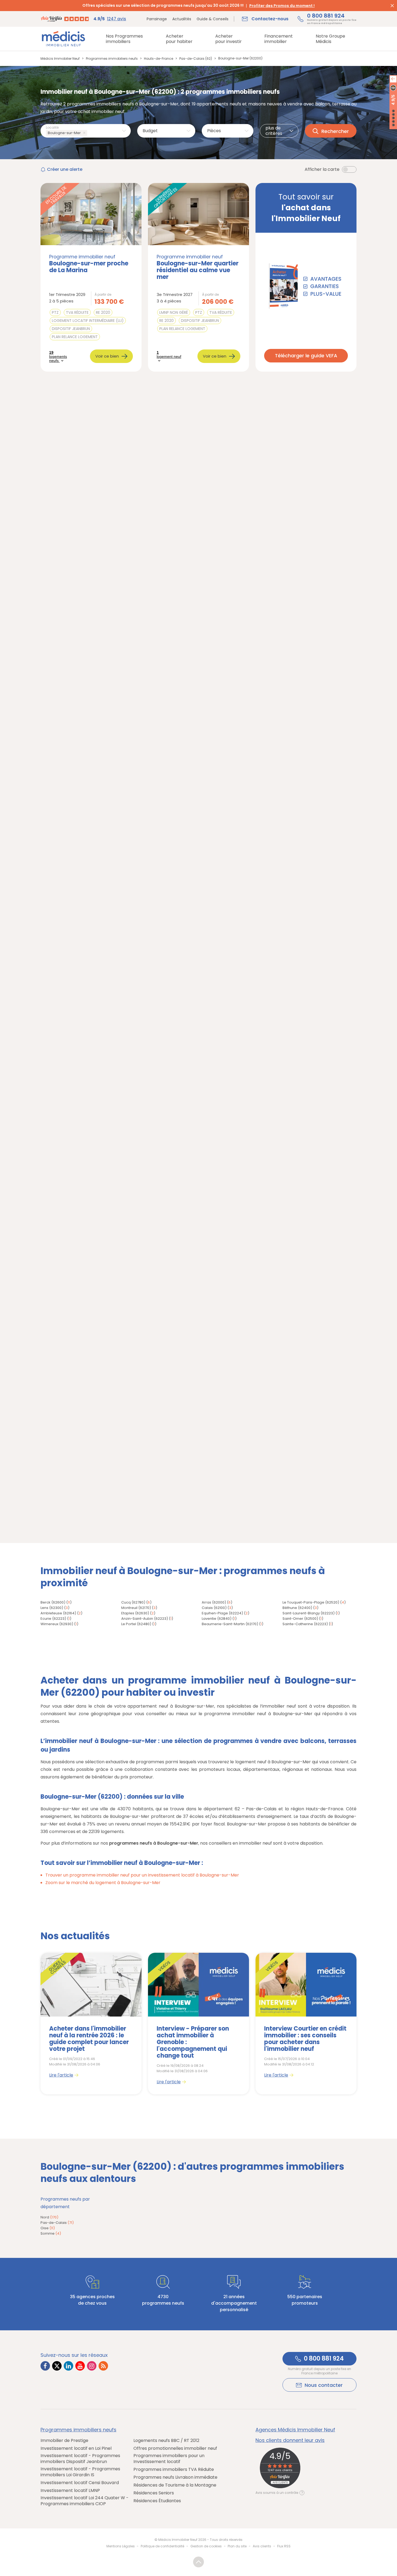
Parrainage (157, 19)
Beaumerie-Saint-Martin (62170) (230, 1624)
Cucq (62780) (133, 1602)
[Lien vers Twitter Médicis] (57, 2366)
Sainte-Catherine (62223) (305, 1624)
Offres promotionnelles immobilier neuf (175, 2448)
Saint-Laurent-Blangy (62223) (309, 1613)
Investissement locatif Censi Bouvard (80, 2483)
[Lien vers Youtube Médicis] (80, 2366)
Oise (48, 2228)
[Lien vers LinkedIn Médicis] (68, 2366)
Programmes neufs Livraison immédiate (175, 2477)
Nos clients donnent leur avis (290, 2440)
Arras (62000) (214, 1602)
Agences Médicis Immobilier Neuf (295, 2430)
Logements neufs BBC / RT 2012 (166, 2441)
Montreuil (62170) (136, 1608)
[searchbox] (90, 133)
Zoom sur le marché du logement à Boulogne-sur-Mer (103, 1883)
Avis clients (262, 2546)
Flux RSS (284, 2546)
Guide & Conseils (213, 19)
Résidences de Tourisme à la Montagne (175, 2485)
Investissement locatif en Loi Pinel (76, 2448)
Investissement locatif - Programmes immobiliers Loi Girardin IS (80, 2472)
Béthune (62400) (297, 1608)
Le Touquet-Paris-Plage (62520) (311, 1602)
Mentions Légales (121, 2546)
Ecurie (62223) (53, 1619)
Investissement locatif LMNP (70, 2491)
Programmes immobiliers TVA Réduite (174, 2470)
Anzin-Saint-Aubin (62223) (145, 1619)
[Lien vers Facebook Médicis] (45, 2366)
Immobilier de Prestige (64, 2441)
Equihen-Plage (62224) (222, 1613)
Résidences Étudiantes (157, 2501)
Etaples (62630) (135, 1613)
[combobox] (86, 131)
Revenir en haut (198, 2562)
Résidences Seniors (154, 2493)
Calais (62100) (214, 1608)
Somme (51, 2233)
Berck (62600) (53, 1602)
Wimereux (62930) (57, 1624)
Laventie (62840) (217, 1619)
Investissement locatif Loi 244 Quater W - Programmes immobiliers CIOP (85, 2501)
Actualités (182, 19)
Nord (49, 2217)
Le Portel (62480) (136, 1624)
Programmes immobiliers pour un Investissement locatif (169, 2459)
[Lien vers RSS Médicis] (103, 2366)
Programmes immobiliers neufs (78, 2430)
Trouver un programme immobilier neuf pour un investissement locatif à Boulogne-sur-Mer (142, 1875)
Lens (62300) (52, 1608)
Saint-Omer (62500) (300, 1619)
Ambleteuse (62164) (58, 1613)
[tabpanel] (91, 2024)
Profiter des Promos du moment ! (282, 6)
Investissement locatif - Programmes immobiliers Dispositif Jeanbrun (80, 2459)
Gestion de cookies (206, 2546)
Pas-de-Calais (57, 2223)
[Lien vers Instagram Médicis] (92, 2366)
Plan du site (237, 2546)
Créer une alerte (65, 169)
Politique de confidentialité (162, 2546)
